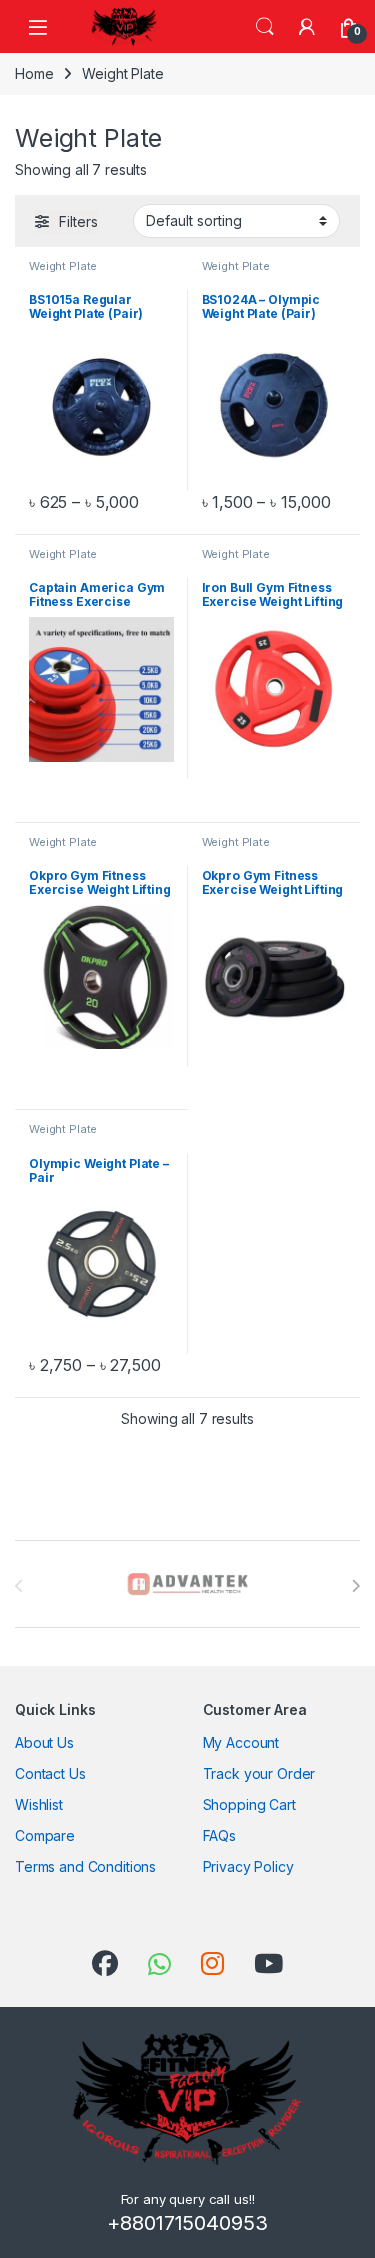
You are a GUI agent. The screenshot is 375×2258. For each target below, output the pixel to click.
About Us (44, 1742)
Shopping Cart (249, 1804)
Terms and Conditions (85, 1866)
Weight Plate (63, 266)
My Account (241, 1742)
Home (34, 73)
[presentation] (355, 1586)
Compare (45, 1835)
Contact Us (50, 1773)
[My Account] (307, 27)
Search (265, 27)
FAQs (219, 1835)
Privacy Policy (248, 1866)
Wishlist (39, 1804)
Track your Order (259, 1773)
